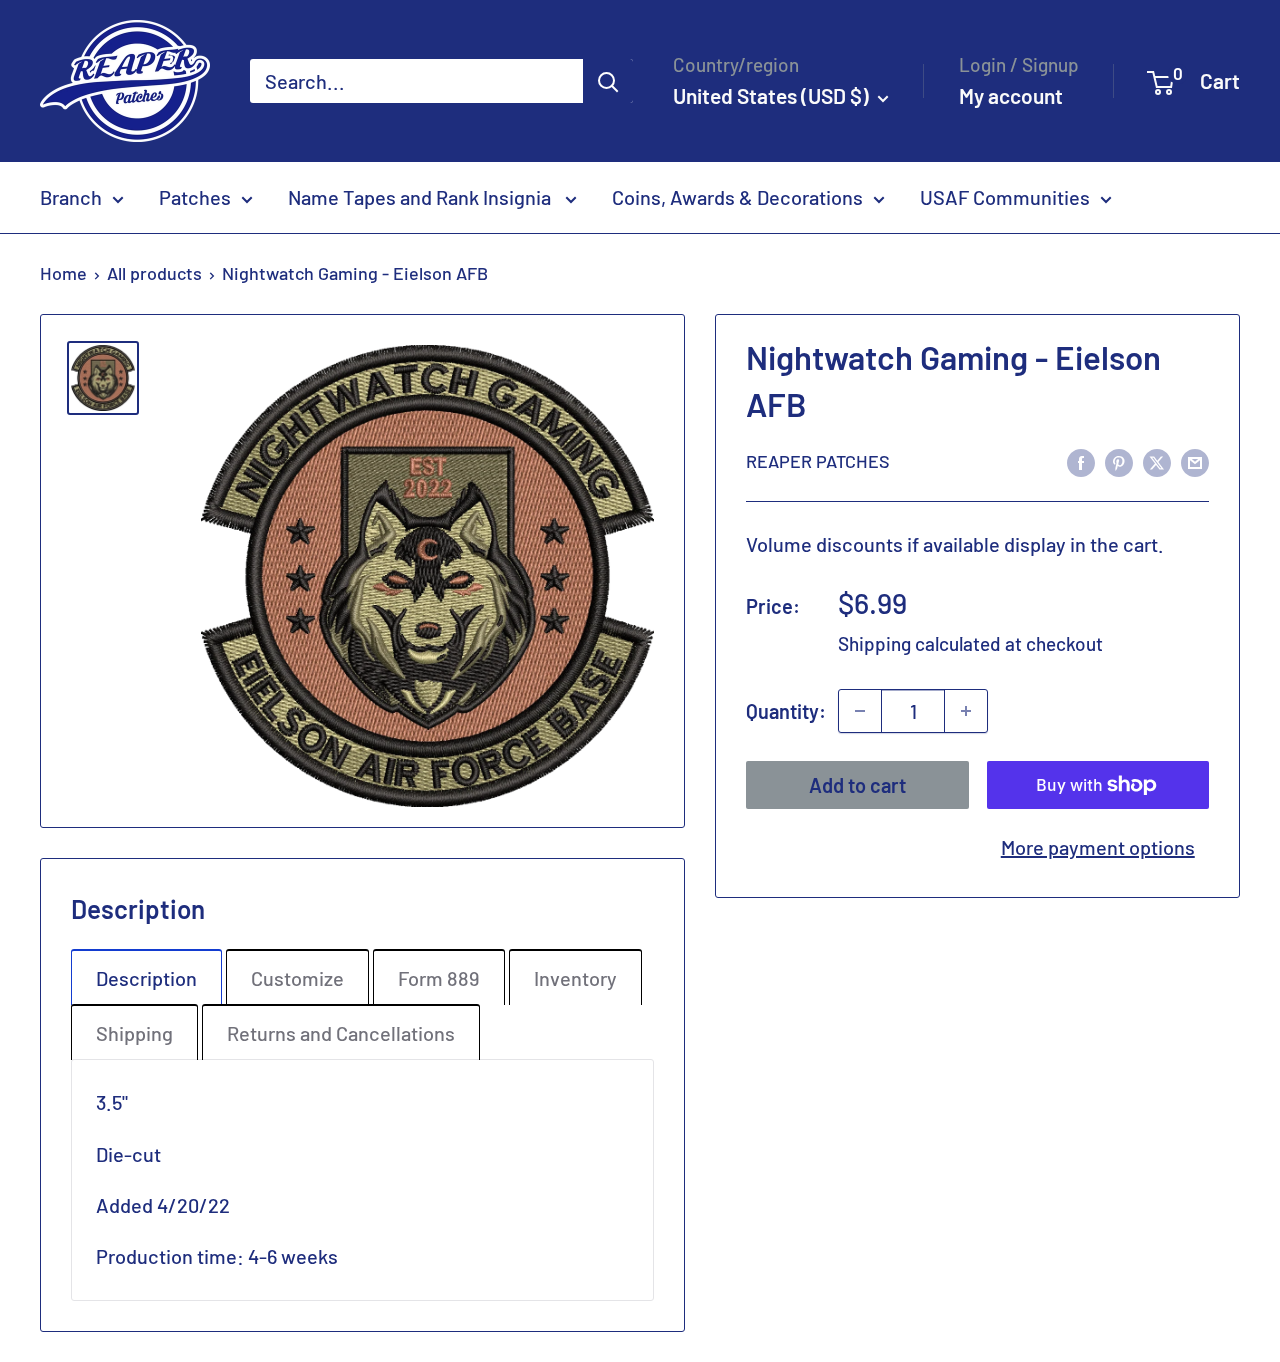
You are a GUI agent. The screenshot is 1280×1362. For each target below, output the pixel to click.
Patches (195, 197)
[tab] (146, 977)
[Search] (608, 81)
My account (1011, 95)
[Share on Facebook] (1081, 460)
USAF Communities (1005, 197)
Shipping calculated (919, 643)
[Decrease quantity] (860, 711)
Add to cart (857, 785)
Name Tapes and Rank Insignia (421, 197)
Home (63, 273)
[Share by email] (1195, 460)
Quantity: (786, 711)
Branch (71, 197)
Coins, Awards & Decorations (737, 197)
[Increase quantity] (966, 711)
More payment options (1098, 847)
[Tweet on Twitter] (1157, 460)
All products (154, 273)
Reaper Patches (818, 461)
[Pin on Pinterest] (1119, 460)
